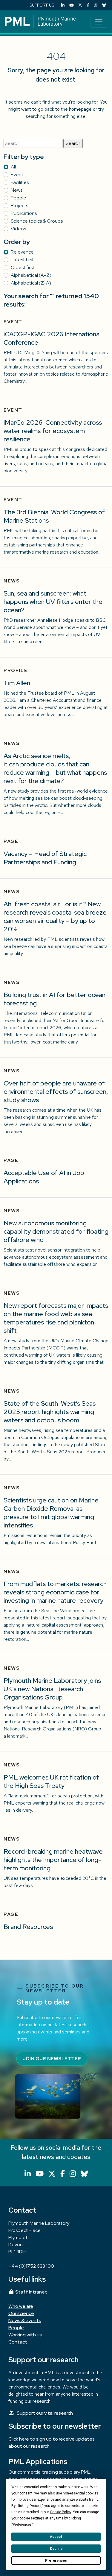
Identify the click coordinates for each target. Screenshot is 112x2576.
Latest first (22, 260)
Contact (18, 2342)
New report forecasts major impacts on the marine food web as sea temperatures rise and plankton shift (56, 1318)
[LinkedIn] (63, 5)
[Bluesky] (104, 5)
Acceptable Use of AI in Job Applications (44, 1177)
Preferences (56, 2561)
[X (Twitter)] (80, 5)
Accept (56, 2537)
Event (17, 175)
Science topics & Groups (37, 221)
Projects (19, 206)
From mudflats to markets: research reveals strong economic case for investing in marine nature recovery (55, 1592)
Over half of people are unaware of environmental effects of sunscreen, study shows (56, 1092)
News (17, 190)
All (13, 167)
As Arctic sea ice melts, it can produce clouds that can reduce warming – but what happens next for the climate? (55, 768)
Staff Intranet (31, 2292)
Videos (18, 229)
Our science (21, 2313)
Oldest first (23, 267)
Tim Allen (17, 683)
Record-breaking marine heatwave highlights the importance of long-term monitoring (53, 1860)
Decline (56, 2549)
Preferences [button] (22, 2525)
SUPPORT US (42, 5)
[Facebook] (88, 5)
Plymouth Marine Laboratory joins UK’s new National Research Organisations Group (52, 1689)
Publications (24, 213)
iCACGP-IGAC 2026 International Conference (52, 338)
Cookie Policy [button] (60, 2512)
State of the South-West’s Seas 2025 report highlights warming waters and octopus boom (50, 1412)
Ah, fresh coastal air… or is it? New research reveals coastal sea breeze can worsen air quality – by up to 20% (55, 917)
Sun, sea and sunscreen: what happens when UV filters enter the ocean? (53, 602)
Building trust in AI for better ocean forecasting (55, 999)
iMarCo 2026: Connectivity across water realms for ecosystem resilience (53, 431)
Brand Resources (28, 1927)
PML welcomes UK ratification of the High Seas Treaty (51, 1781)
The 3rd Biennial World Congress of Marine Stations (54, 516)
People (19, 198)
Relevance (22, 252)
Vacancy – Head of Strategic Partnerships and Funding (45, 858)
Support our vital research (45, 2413)
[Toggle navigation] (99, 22)
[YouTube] (71, 5)
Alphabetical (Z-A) (31, 283)
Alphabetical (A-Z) (31, 275)
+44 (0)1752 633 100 (31, 2266)
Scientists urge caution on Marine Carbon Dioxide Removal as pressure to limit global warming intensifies (51, 1513)
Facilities (20, 182)
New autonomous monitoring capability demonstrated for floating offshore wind (56, 1231)
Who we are (21, 2306)
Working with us (25, 2335)
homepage (80, 109)
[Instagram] (96, 5)
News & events (25, 2320)
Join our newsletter (52, 2059)
